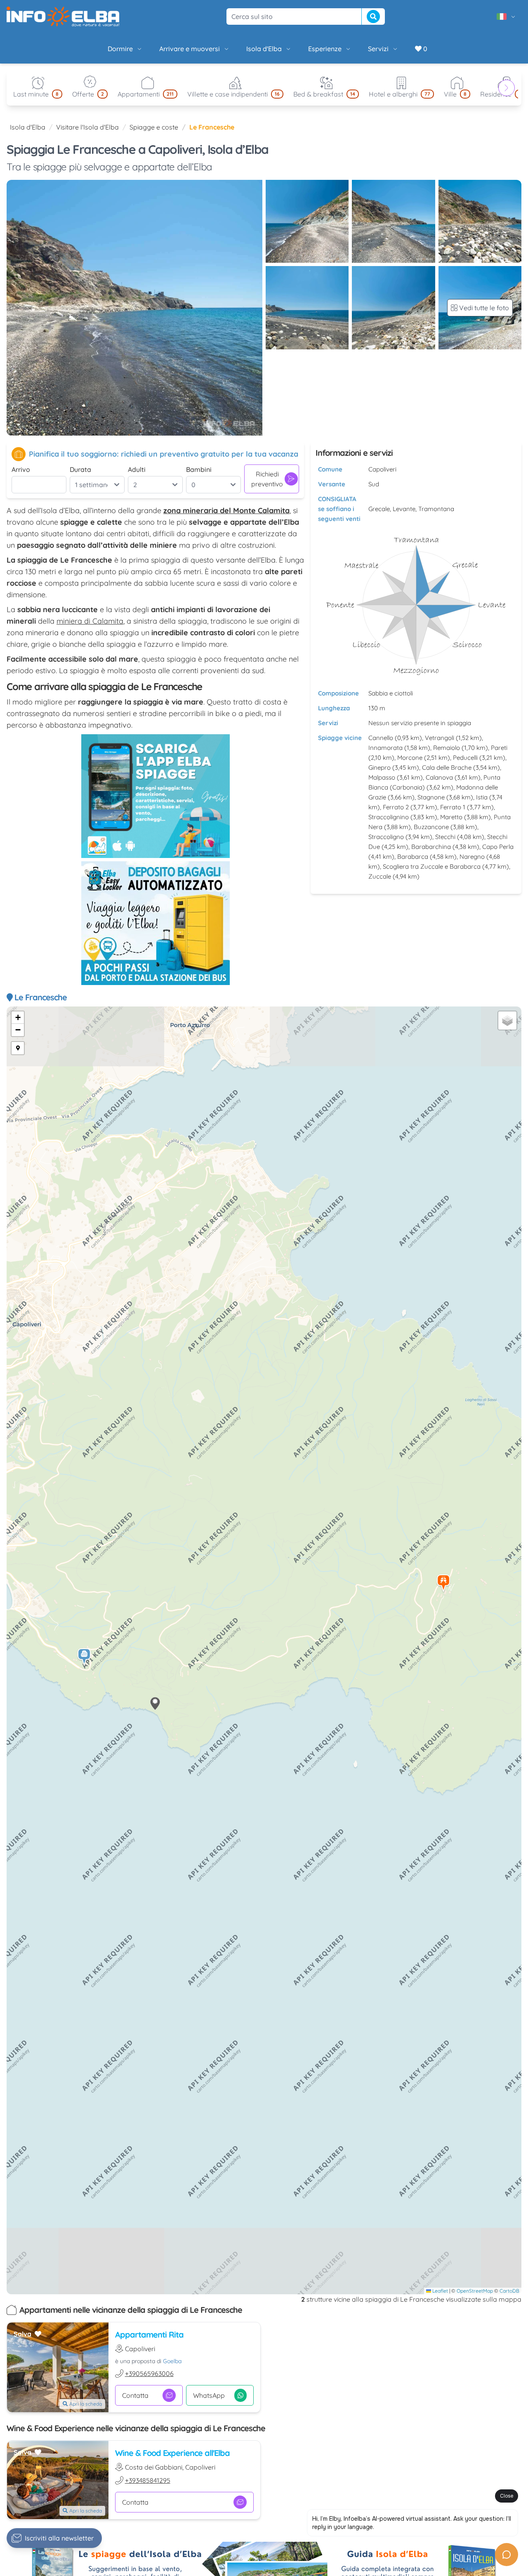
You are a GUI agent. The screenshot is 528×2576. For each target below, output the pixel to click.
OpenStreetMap (475, 2291)
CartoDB (509, 2291)
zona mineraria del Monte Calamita (226, 510)
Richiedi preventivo (267, 479)
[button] (444, 1583)
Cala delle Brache (447, 767)
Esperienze (325, 49)
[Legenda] (18, 1048)
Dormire (120, 49)
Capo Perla (498, 847)
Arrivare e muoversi (190, 49)
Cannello (381, 738)
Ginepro (379, 767)
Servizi (378, 49)
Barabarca (413, 857)
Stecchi (445, 837)
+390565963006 (149, 2373)
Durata (80, 469)
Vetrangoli (440, 738)
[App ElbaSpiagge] (156, 796)
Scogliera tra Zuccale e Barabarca (432, 866)
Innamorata (385, 748)
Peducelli (465, 758)
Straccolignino (389, 817)
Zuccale (380, 876)
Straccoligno (386, 837)
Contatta (135, 2395)
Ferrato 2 (396, 807)
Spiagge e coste (154, 127)
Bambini (199, 469)
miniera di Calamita (90, 621)
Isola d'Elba (264, 49)
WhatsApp (209, 2395)
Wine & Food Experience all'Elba (172, 2453)
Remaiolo (447, 748)
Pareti (499, 748)
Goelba (172, 2361)
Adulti (137, 469)
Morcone (410, 758)
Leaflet (440, 2291)
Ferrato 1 (453, 807)
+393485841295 (148, 2480)
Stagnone (431, 797)
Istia (482, 797)
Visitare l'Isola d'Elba (87, 127)
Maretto (451, 817)
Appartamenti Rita (149, 2334)
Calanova (439, 777)
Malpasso (382, 777)
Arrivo (21, 469)
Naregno (472, 857)
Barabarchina (431, 847)
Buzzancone (431, 827)
